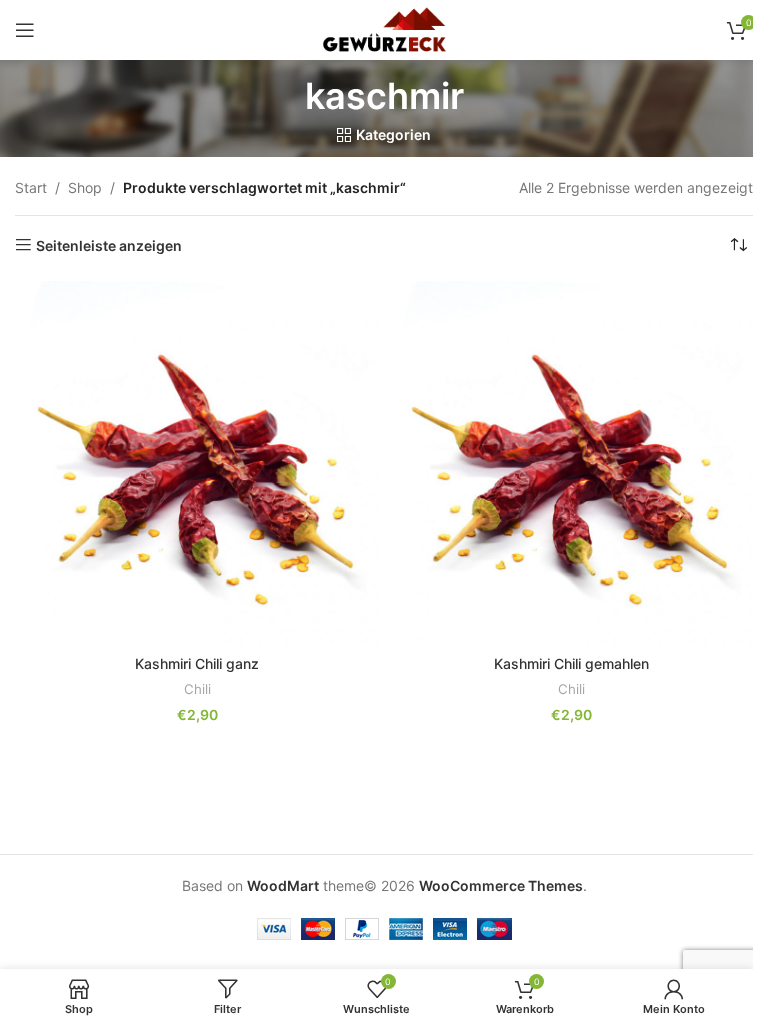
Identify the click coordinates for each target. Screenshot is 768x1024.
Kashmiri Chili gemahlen (571, 663)
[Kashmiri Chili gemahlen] (571, 463)
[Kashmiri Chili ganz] (197, 463)
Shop (85, 187)
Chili (197, 689)
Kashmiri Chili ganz (197, 663)
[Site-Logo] (383, 28)
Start (31, 187)
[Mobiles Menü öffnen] (25, 30)
